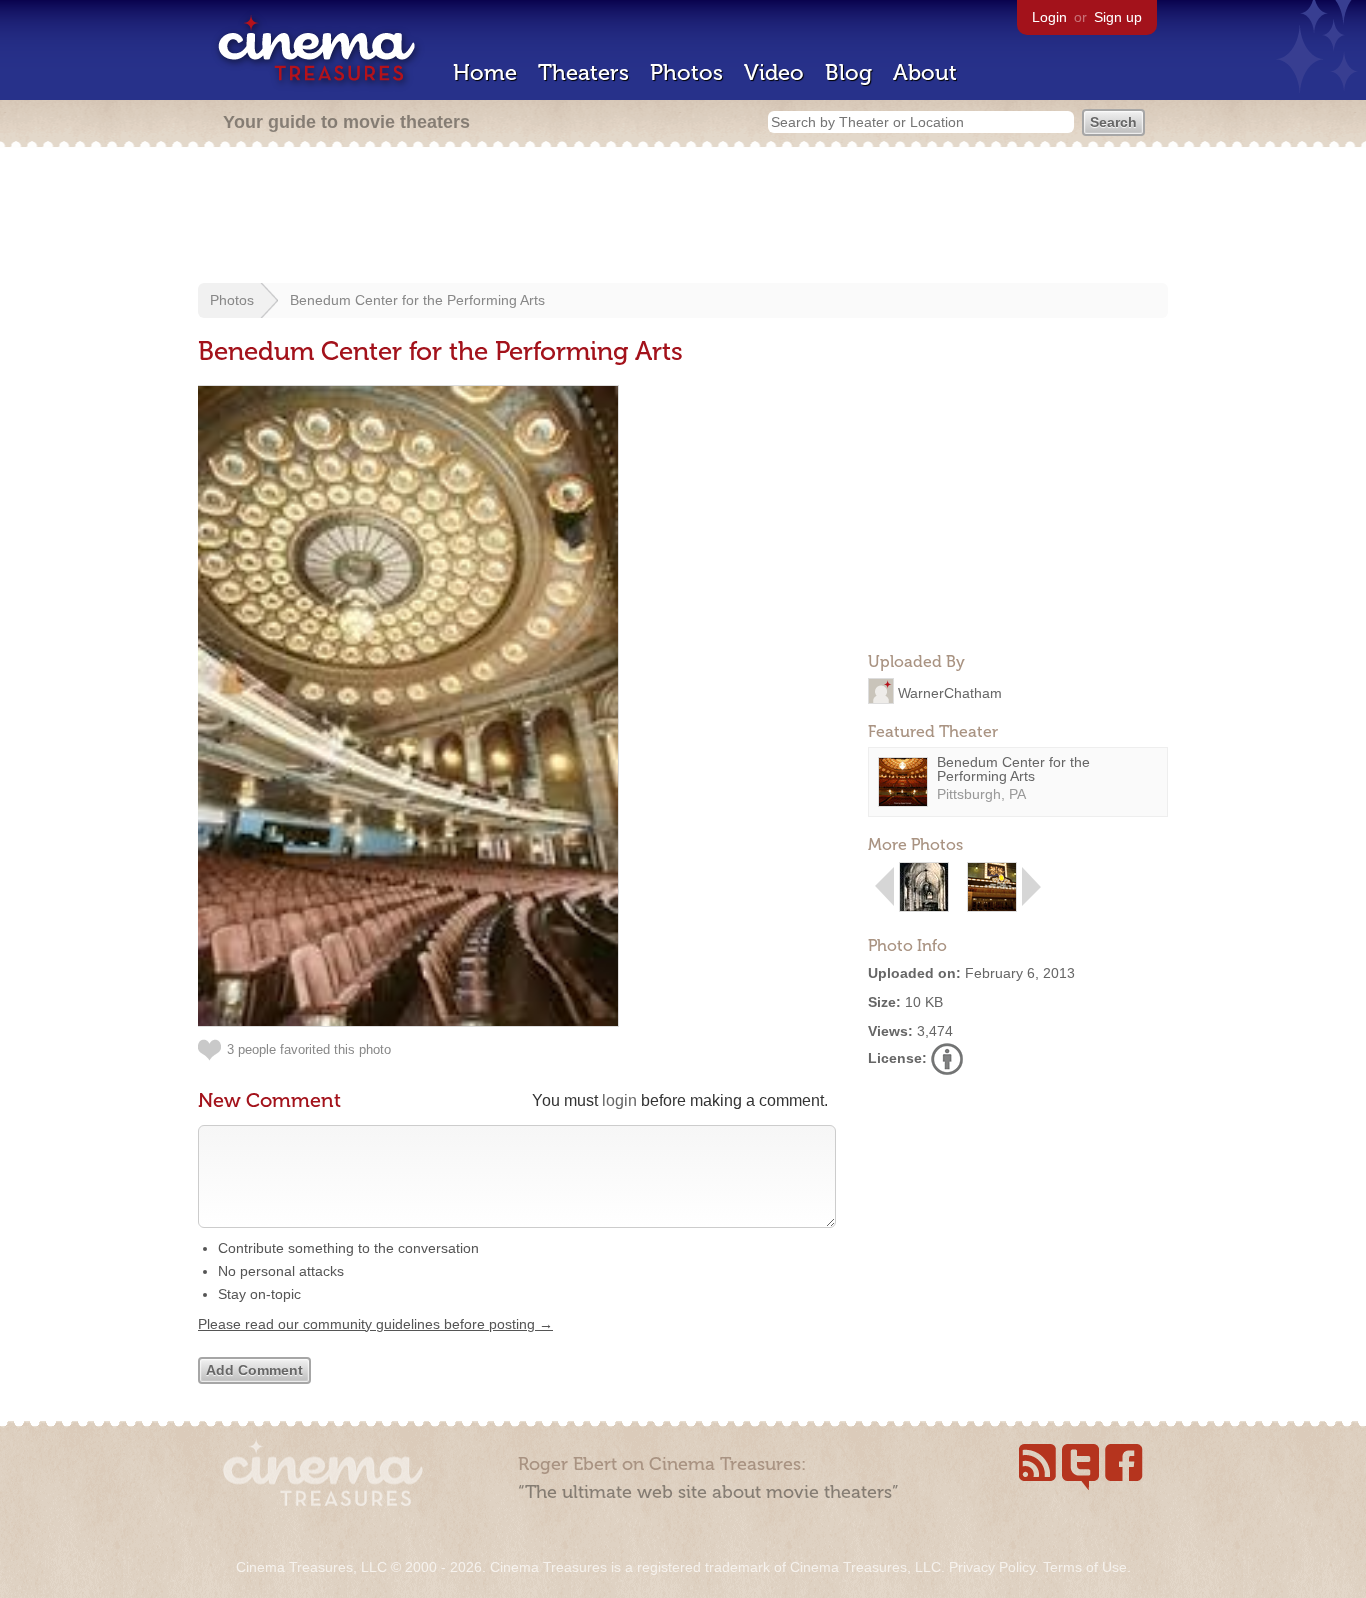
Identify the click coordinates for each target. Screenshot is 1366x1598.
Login (1049, 17)
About (925, 72)
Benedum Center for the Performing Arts (417, 300)
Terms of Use (1085, 1567)
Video (774, 72)
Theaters (583, 72)
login (619, 1100)
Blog (848, 72)
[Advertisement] (683, 217)
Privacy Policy (992, 1567)
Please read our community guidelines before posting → (375, 1324)
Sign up (1118, 17)
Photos (686, 72)
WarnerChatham (950, 692)
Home (485, 72)
